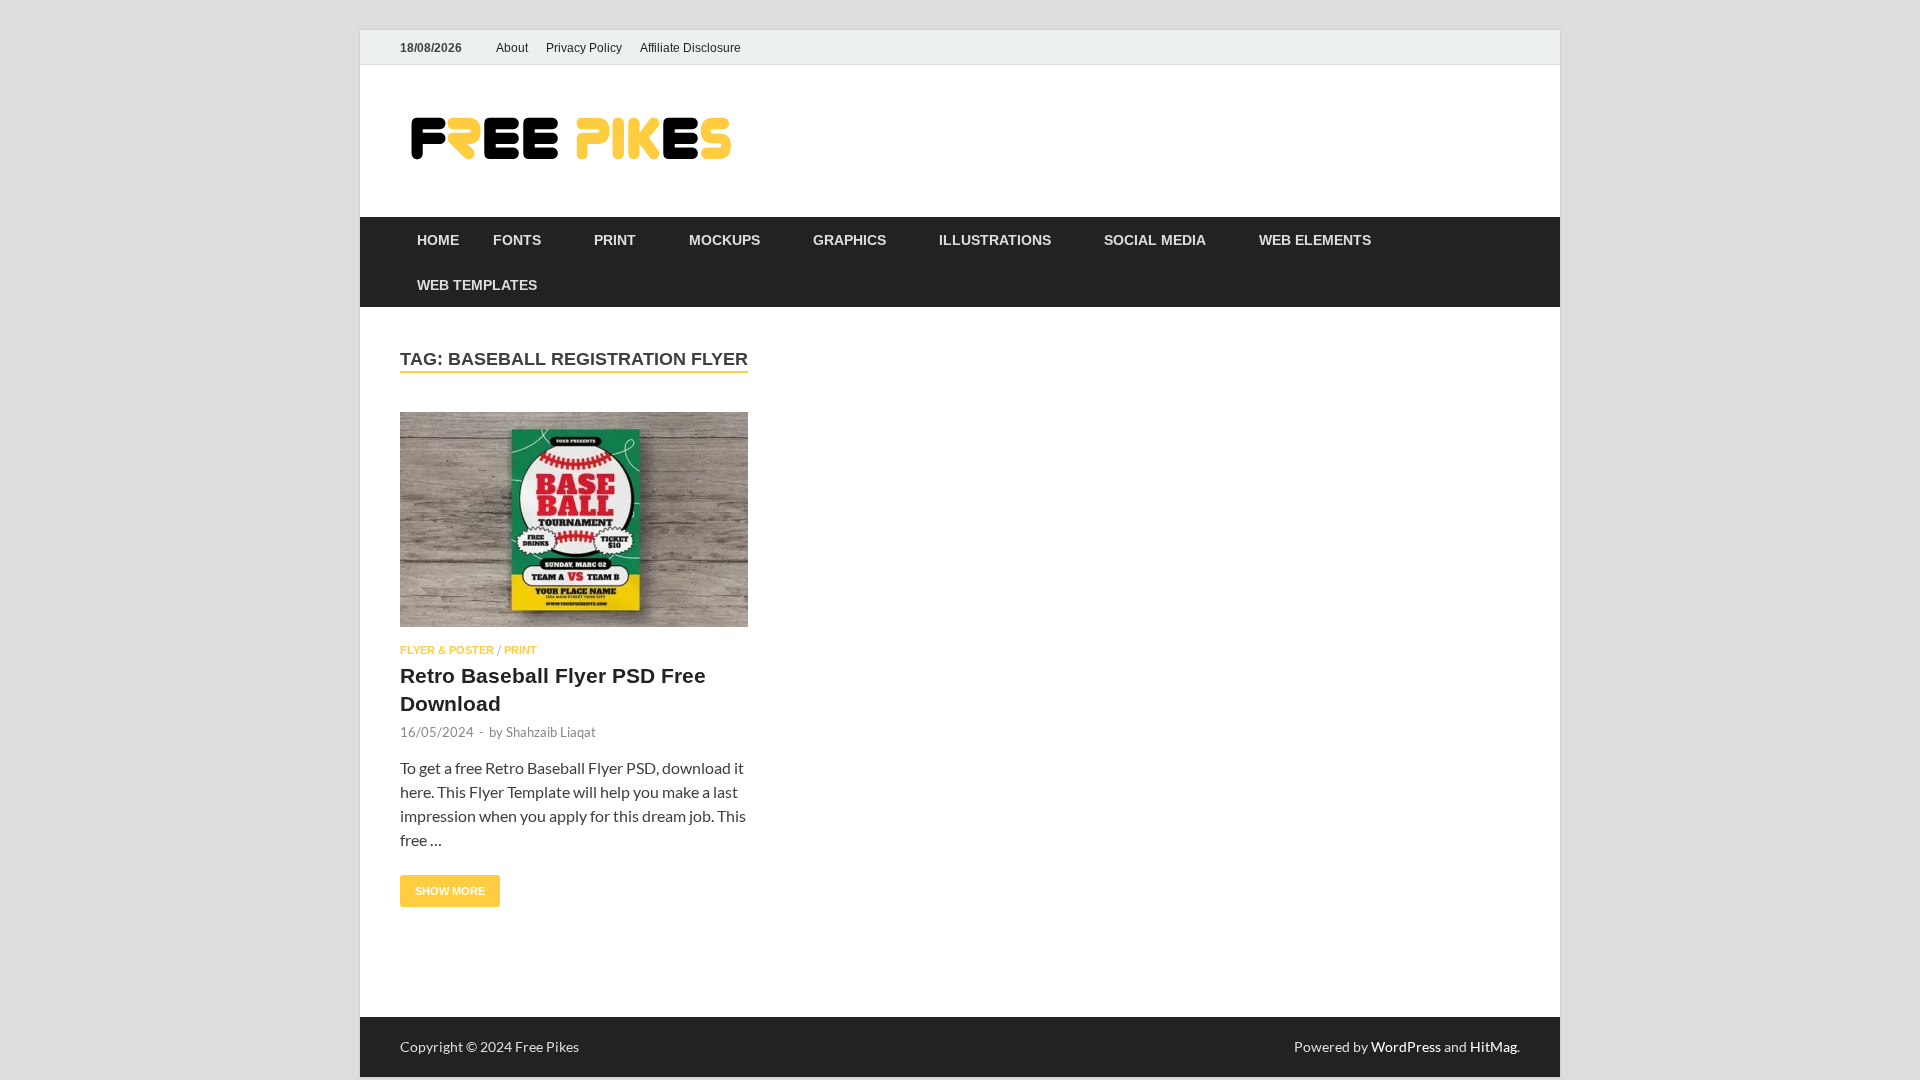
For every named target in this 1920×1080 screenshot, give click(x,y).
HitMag (1493, 1046)
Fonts (517, 240)
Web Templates (477, 285)
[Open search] (1510, 240)
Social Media (1155, 240)
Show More (442, 886)
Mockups (724, 240)
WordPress (1406, 1046)
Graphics (849, 240)
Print (615, 240)
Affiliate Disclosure (690, 48)
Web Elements (1315, 240)
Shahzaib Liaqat (551, 732)
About (512, 48)
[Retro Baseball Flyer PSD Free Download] (574, 519)
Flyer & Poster (447, 650)
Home (438, 240)
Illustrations (995, 240)
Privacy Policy (584, 48)
